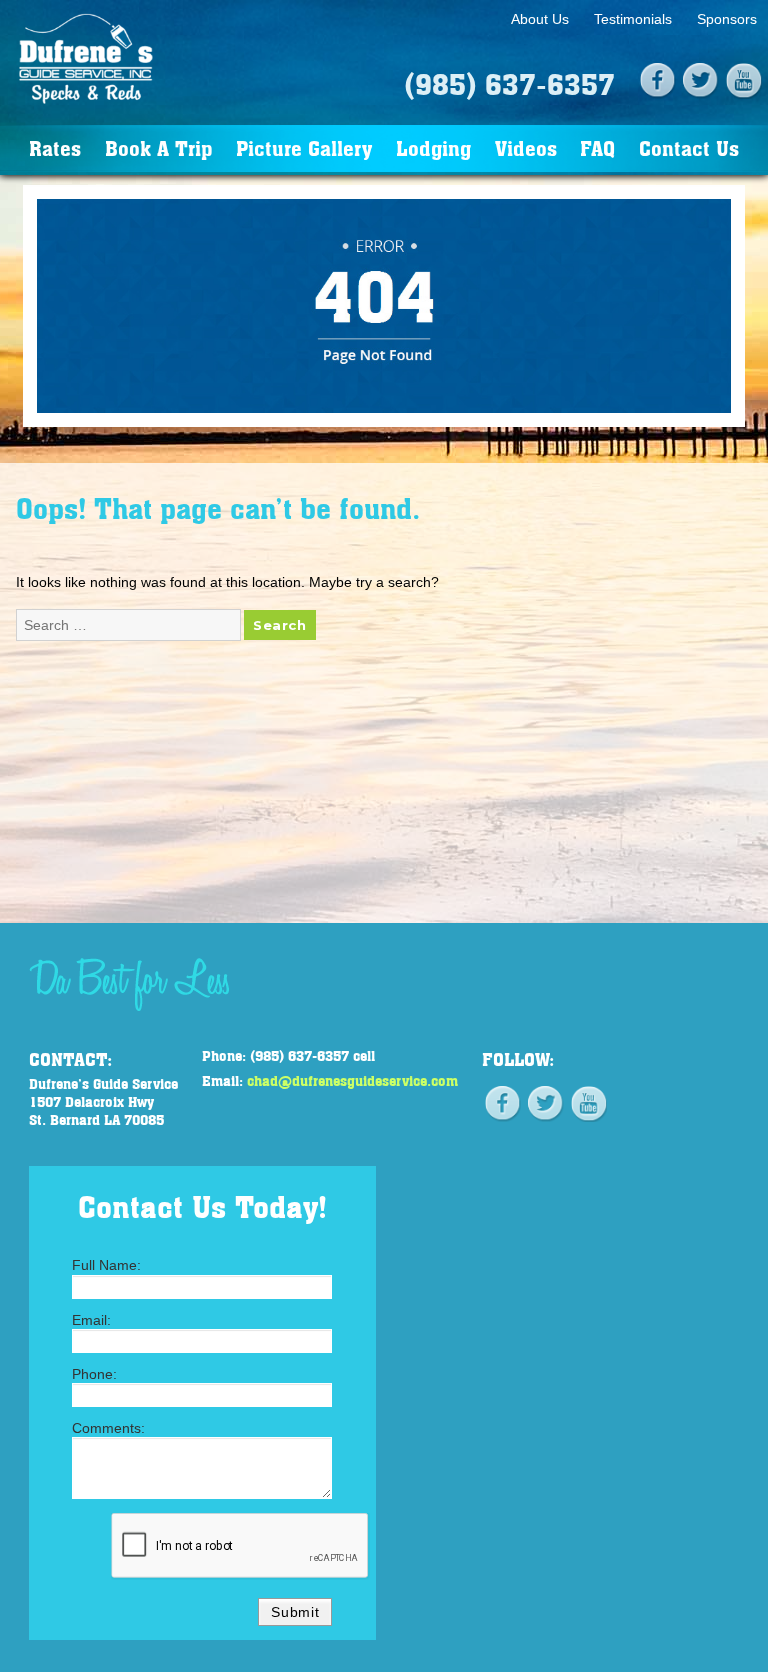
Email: (91, 1320)
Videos (526, 147)
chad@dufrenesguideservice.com (352, 1080)
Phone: (94, 1374)
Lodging (433, 147)
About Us (540, 19)
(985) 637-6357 (509, 83)
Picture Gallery (304, 147)
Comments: (108, 1428)
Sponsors (727, 19)
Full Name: (106, 1265)
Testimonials (633, 19)
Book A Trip (159, 147)
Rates (55, 147)
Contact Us (689, 147)
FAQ (597, 147)
